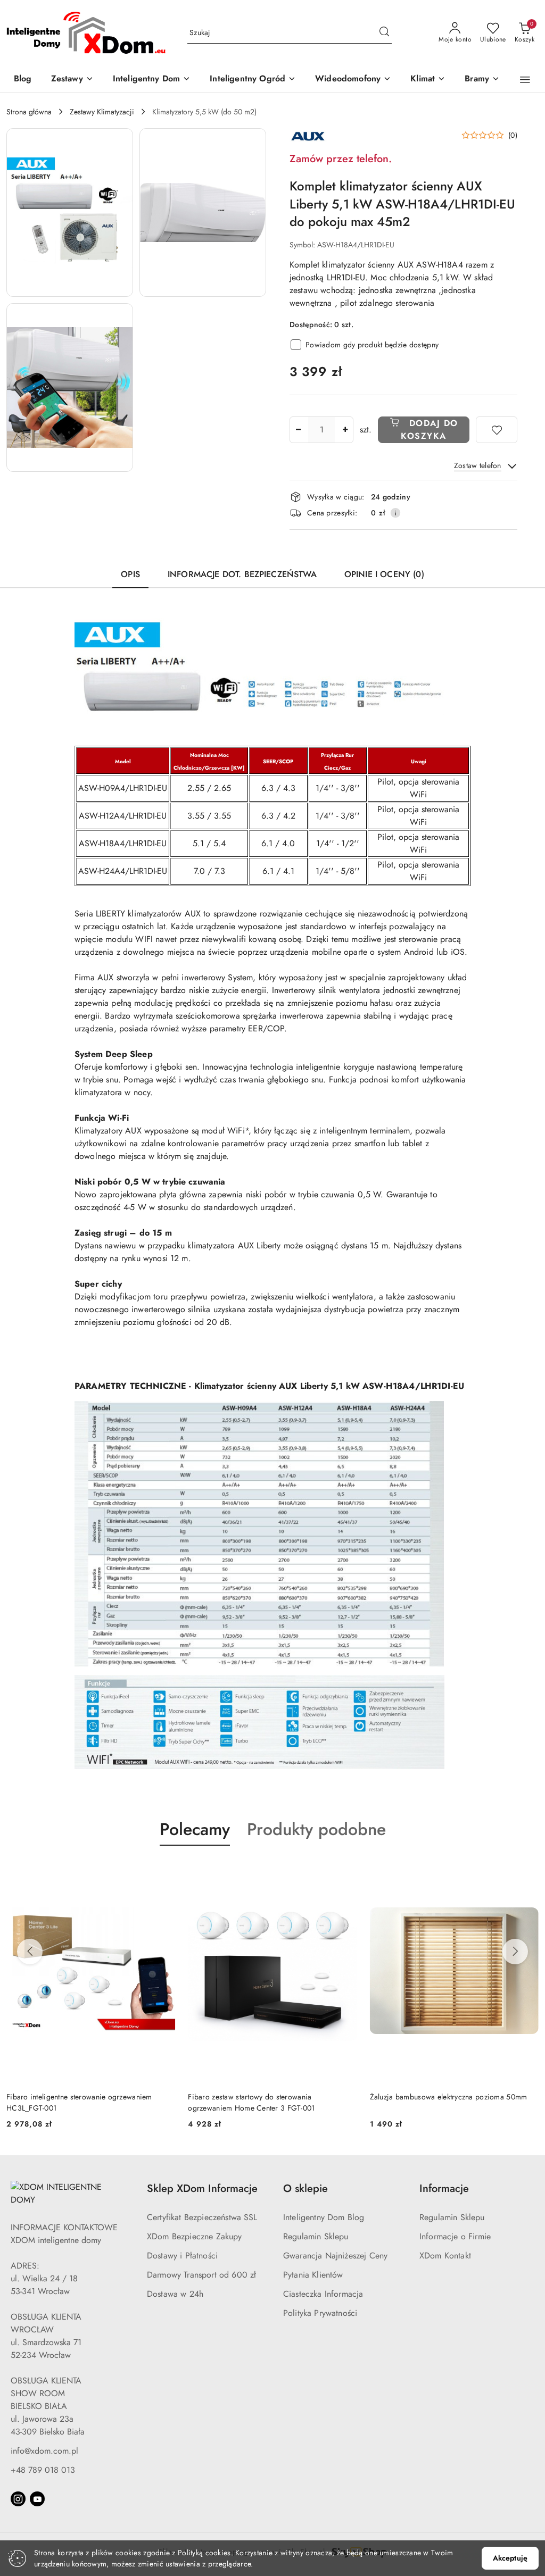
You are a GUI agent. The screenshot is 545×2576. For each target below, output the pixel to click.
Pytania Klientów (313, 2275)
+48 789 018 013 (43, 2470)
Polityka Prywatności (320, 2313)
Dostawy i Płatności (182, 2256)
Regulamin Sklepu (316, 2236)
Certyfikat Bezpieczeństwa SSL (202, 2217)
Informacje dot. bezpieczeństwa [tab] (242, 574)
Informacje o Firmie (455, 2236)
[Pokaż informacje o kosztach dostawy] (395, 513)
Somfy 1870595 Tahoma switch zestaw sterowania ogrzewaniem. (452, 2102)
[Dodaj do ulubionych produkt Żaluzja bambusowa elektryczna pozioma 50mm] (345, 1871)
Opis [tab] (130, 574)
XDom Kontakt (445, 2256)
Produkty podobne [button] (316, 1829)
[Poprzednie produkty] (30, 1952)
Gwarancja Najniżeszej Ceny (335, 2256)
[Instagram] (18, 2499)
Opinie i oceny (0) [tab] (384, 574)
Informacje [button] (444, 2189)
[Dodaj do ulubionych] (497, 430)
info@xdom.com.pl (44, 2451)
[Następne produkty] (515, 1952)
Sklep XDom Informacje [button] (202, 2189)
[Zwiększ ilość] (345, 430)
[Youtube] (37, 2499)
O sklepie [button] (305, 2189)
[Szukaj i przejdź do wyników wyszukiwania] (384, 33)
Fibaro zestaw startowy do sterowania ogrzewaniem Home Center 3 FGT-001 (70, 2102)
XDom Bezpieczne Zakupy (195, 2236)
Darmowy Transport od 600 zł (201, 2275)
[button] (525, 80)
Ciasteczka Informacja (323, 2294)
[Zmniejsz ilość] (298, 430)
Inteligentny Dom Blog (324, 2217)
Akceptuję (510, 2558)
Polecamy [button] (195, 1829)
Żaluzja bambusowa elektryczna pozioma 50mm (267, 2097)
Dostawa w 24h (175, 2294)
